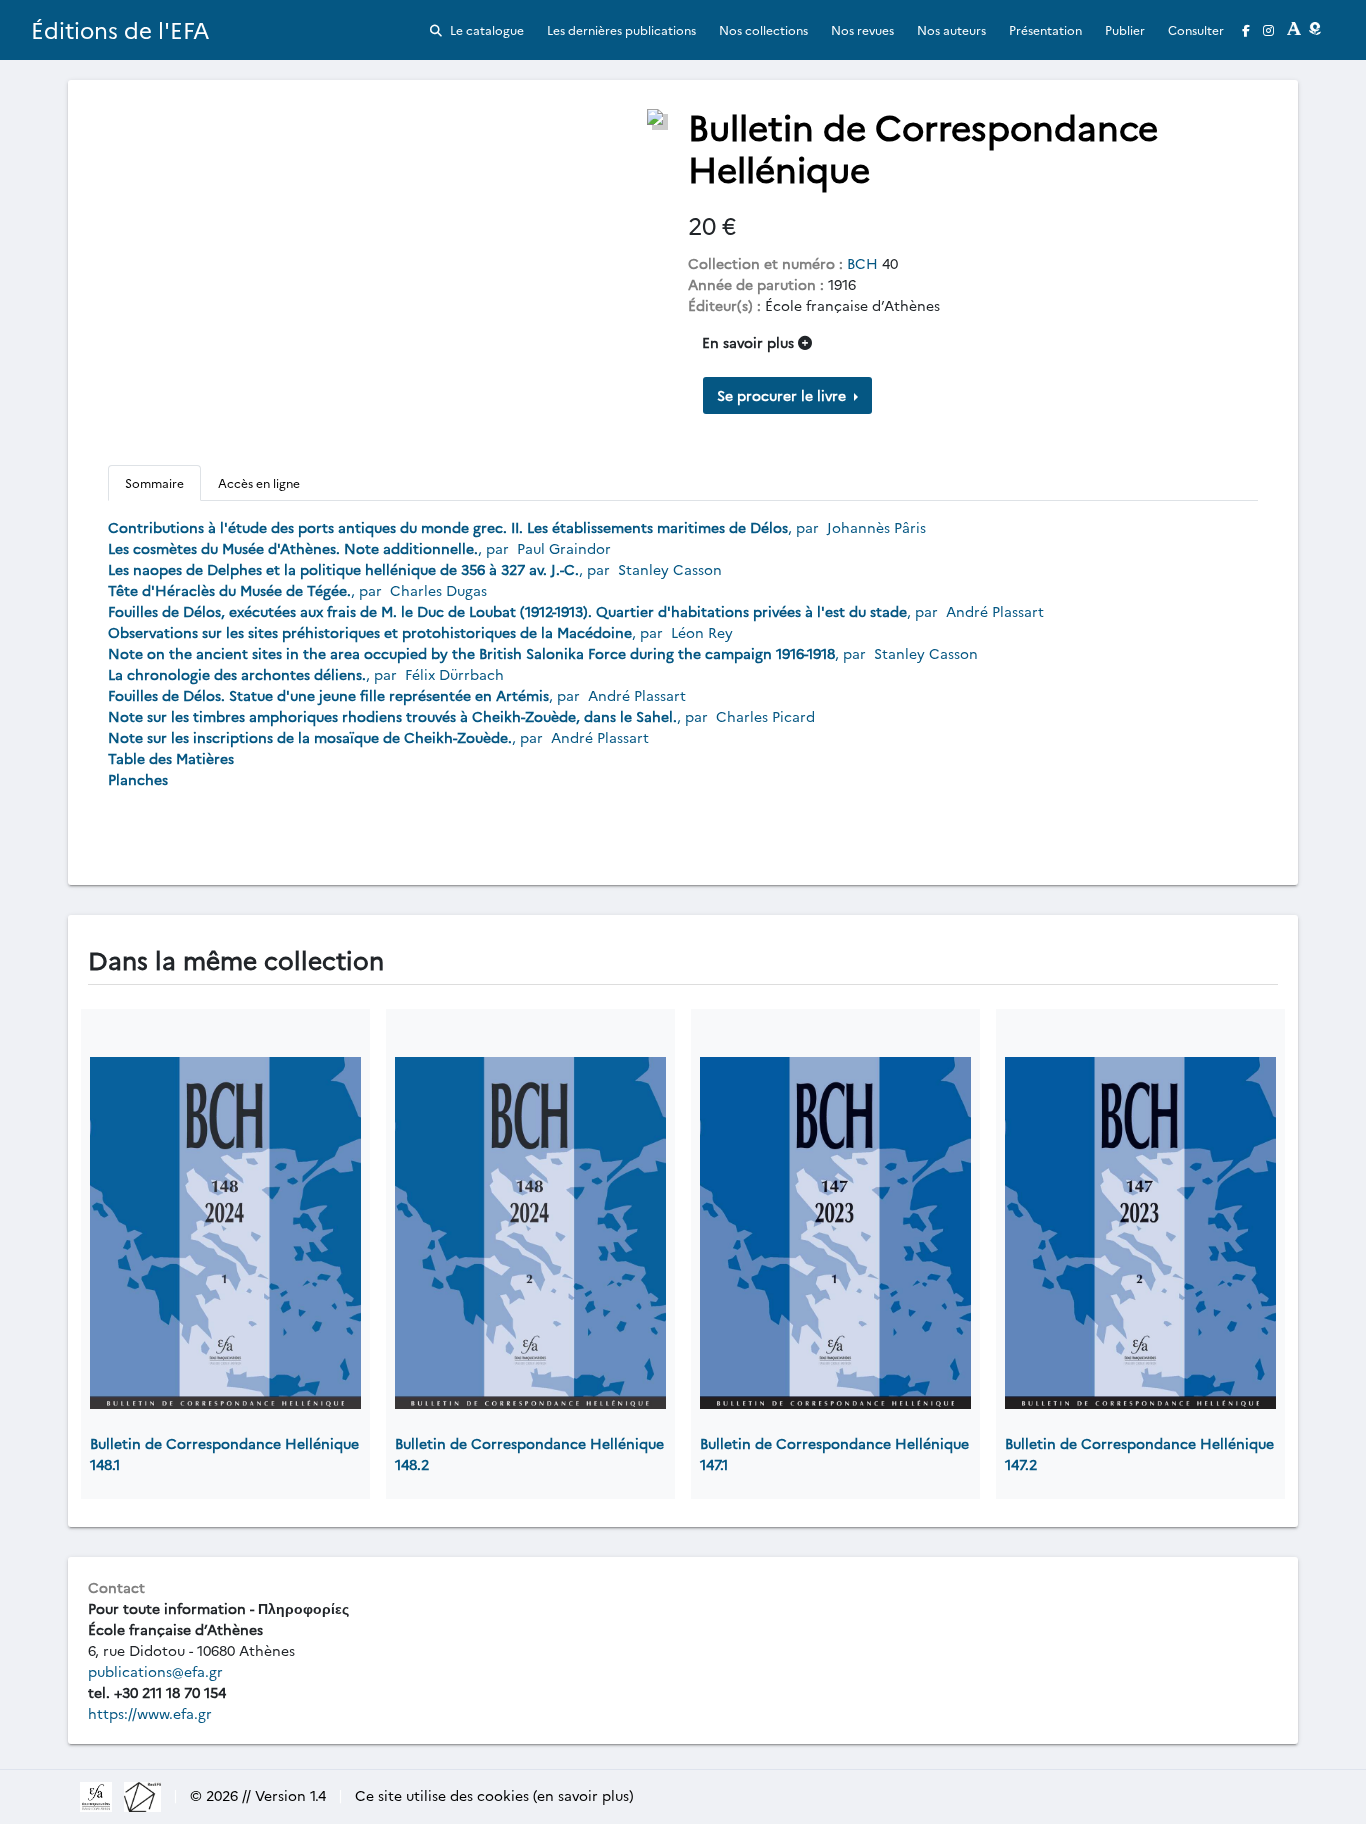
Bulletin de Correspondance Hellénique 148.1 (224, 1453)
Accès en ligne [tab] (259, 482)
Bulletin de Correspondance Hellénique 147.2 (1139, 1453)
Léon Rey (702, 632)
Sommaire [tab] (154, 482)
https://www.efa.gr (150, 1713)
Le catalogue (485, 29)
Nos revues (862, 29)
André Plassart (995, 611)
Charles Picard (765, 716)
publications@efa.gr (155, 1671)
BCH (862, 263)
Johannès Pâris (876, 527)
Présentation (1045, 29)
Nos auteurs (951, 29)
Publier (1125, 29)
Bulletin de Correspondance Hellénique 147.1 (834, 1453)
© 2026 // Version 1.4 (258, 1795)
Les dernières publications (621, 29)
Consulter (1196, 29)
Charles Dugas (438, 590)
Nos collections (763, 29)
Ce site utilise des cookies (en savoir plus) (494, 1795)
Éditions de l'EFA (120, 29)
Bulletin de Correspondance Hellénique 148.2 (529, 1453)
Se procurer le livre (783, 395)
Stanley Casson (670, 569)
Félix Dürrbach (454, 674)
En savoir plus (750, 342)
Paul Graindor (564, 548)
